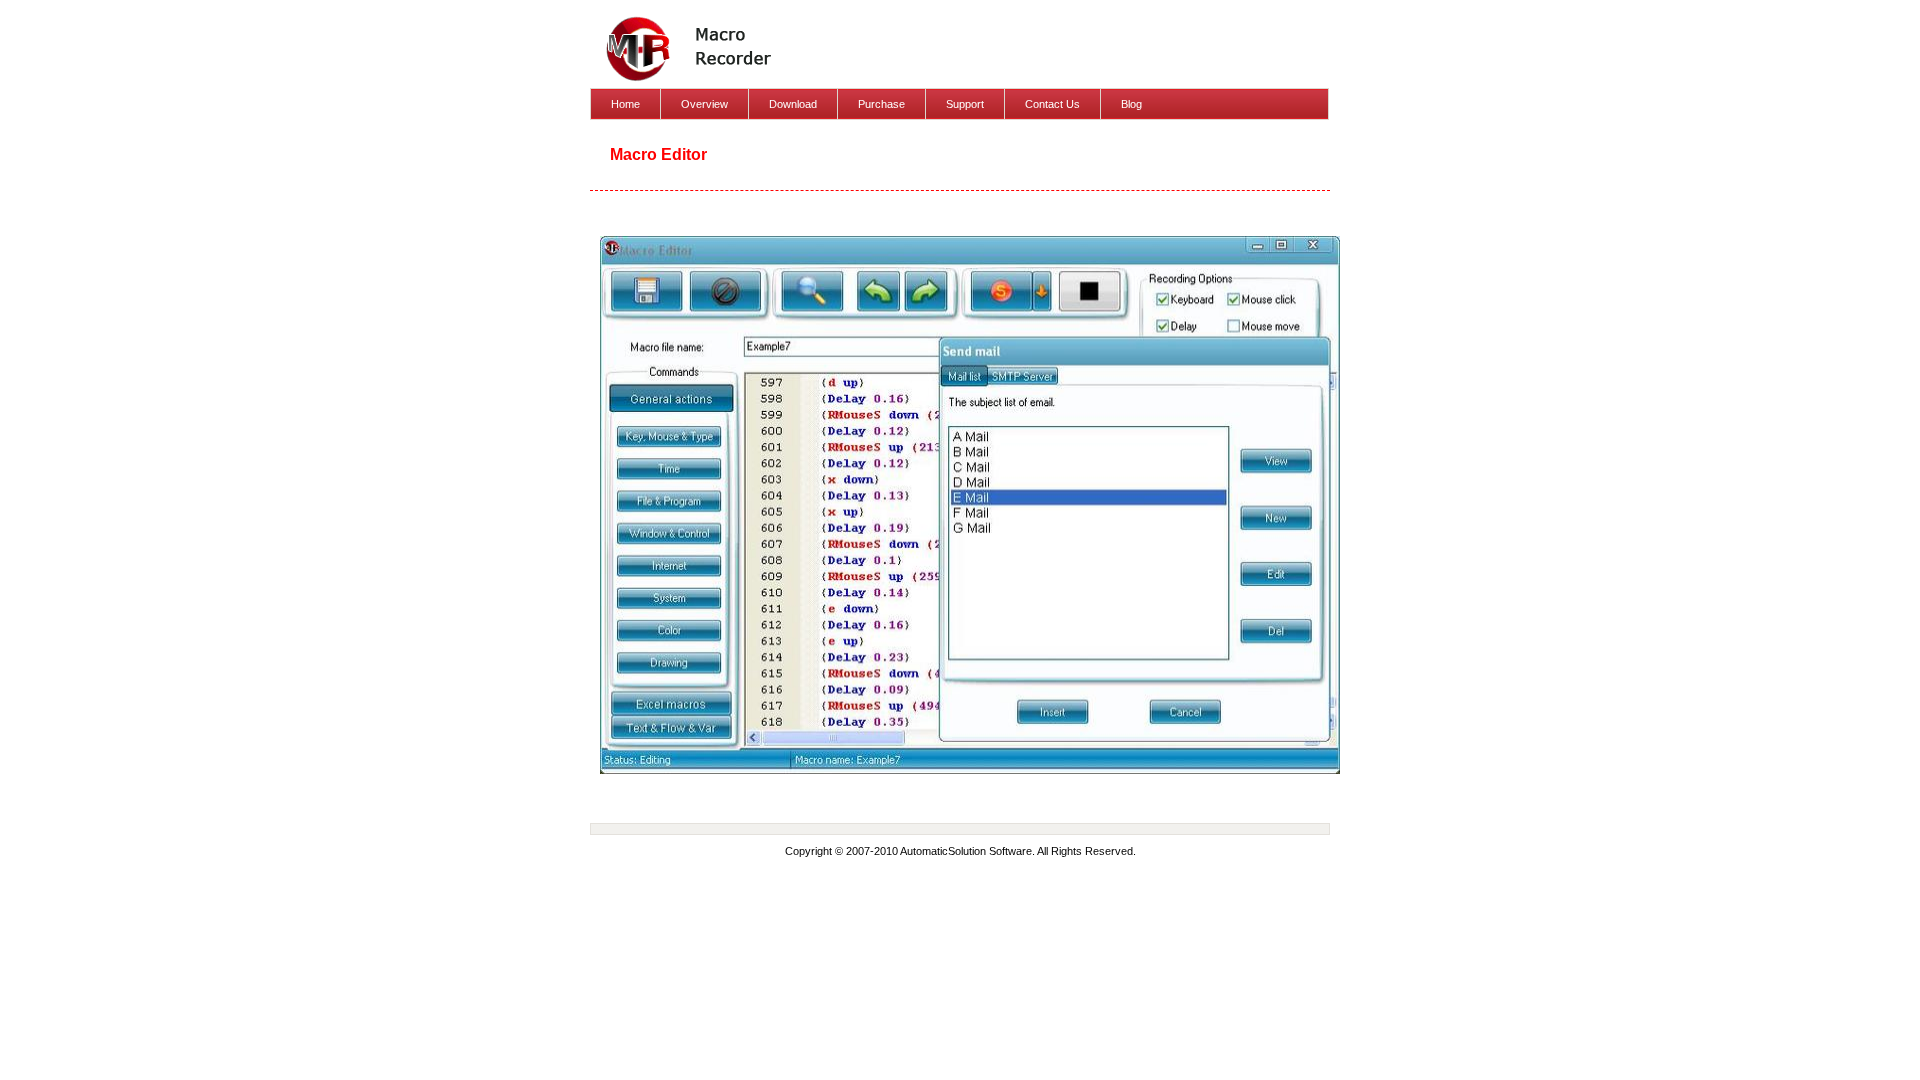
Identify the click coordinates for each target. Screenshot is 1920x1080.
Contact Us (1052, 104)
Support (965, 104)
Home (625, 104)
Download (793, 104)
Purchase (881, 104)
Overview (704, 104)
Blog (1131, 104)
